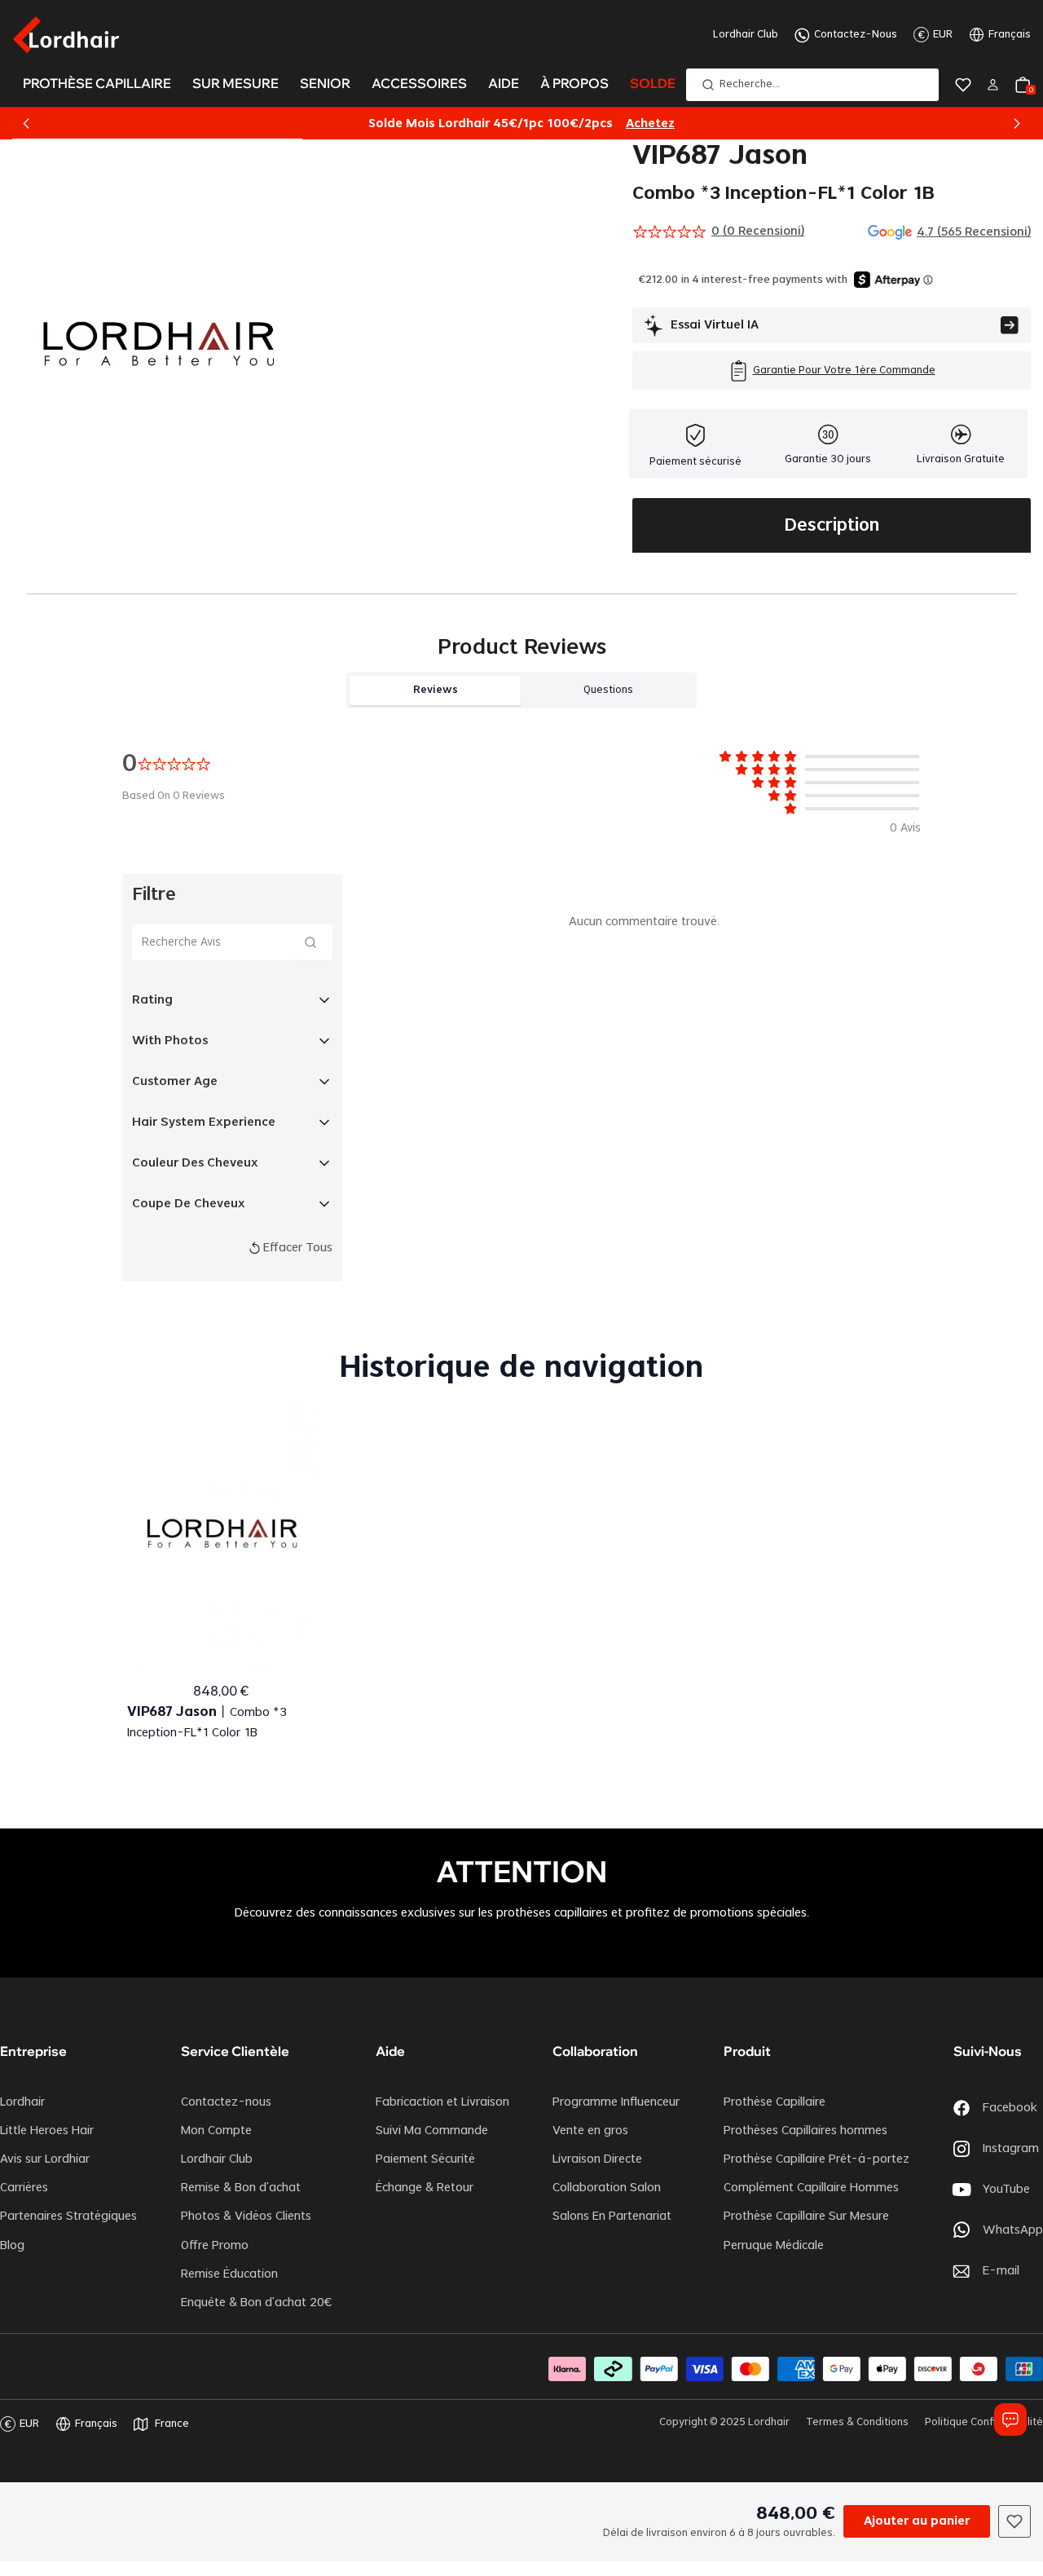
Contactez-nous (226, 2102)
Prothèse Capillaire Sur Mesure (806, 2217)
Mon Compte (216, 2131)
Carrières (24, 2188)
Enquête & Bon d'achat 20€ (256, 2303)
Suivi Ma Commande (432, 2131)
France (172, 2424)
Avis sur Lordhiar (45, 2159)
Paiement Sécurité (425, 2159)
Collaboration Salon (607, 2188)
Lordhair (22, 2102)
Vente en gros (590, 2131)
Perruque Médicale (774, 2246)
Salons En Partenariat (612, 2217)
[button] (26, 124)
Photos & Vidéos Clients (246, 2217)
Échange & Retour (425, 2188)
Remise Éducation (229, 2274)
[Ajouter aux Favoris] (1014, 2521)
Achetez (650, 124)
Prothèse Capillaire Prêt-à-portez (816, 2159)
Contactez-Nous (856, 34)
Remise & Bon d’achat (241, 2188)
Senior (325, 83)
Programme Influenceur (616, 2102)
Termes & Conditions (857, 2422)
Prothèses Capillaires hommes (805, 2131)
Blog (12, 2246)
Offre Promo (215, 2246)
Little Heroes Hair (47, 2131)
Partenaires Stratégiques (68, 2217)
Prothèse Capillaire (775, 2102)
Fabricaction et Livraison (442, 2102)
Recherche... (750, 84)
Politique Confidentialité (984, 2422)
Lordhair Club (746, 34)
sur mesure (235, 83)
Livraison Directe (597, 2159)
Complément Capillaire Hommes (811, 2188)
